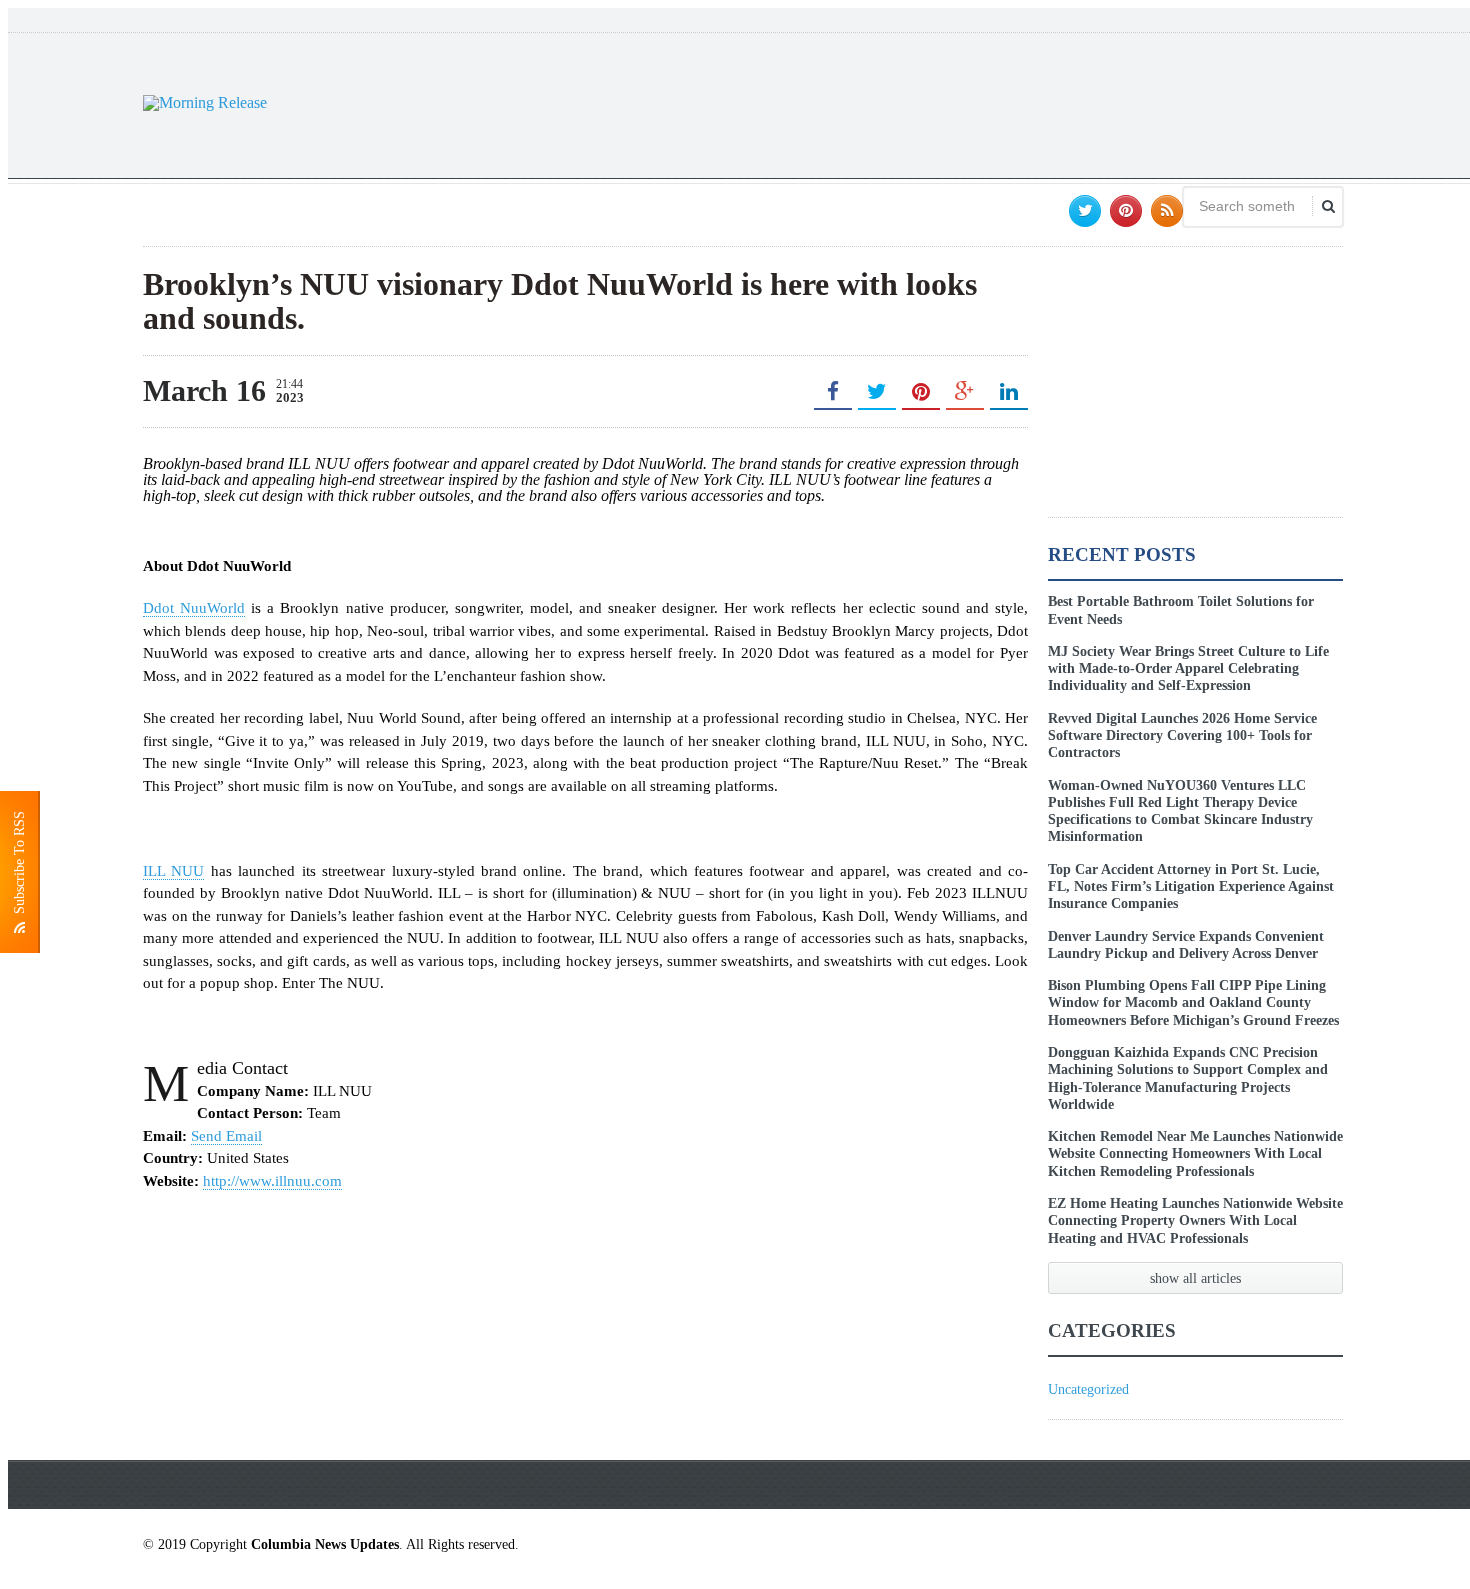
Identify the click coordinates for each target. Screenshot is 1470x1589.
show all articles (1195, 1278)
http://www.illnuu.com (272, 1181)
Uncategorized (1088, 1389)
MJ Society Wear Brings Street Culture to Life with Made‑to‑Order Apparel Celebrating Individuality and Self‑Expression (1188, 668)
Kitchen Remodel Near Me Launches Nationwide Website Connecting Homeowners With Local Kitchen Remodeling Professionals (1195, 1153)
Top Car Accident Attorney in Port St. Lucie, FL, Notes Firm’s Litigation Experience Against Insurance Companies (1191, 886)
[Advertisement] (979, 103)
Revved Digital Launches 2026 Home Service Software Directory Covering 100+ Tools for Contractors (1182, 735)
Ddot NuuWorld (194, 608)
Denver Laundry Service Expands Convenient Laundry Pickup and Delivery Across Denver (1186, 944)
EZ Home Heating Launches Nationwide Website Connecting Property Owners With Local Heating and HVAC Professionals (1195, 1220)
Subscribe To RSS (19, 866)
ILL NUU (173, 871)
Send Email (226, 1136)
